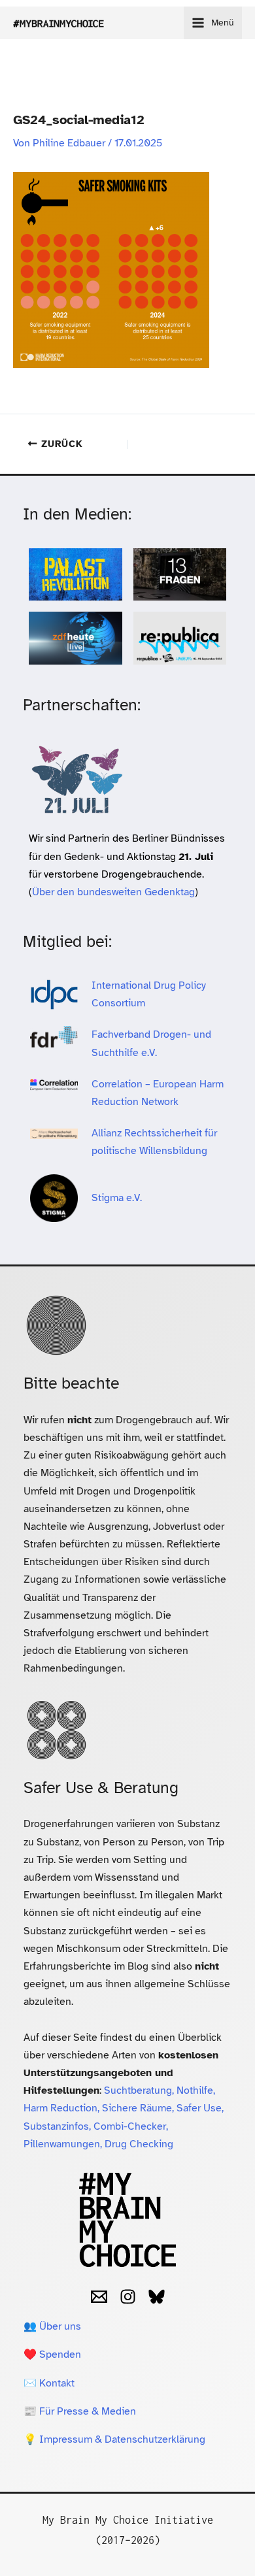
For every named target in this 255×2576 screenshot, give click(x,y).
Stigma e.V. (117, 1198)
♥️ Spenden (52, 2354)
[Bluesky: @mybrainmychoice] (157, 2297)
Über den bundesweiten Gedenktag (113, 892)
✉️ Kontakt (49, 2383)
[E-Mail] (99, 2297)
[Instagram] (128, 2297)
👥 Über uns (52, 2326)
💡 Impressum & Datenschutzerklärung (114, 2439)
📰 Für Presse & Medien (80, 2411)
